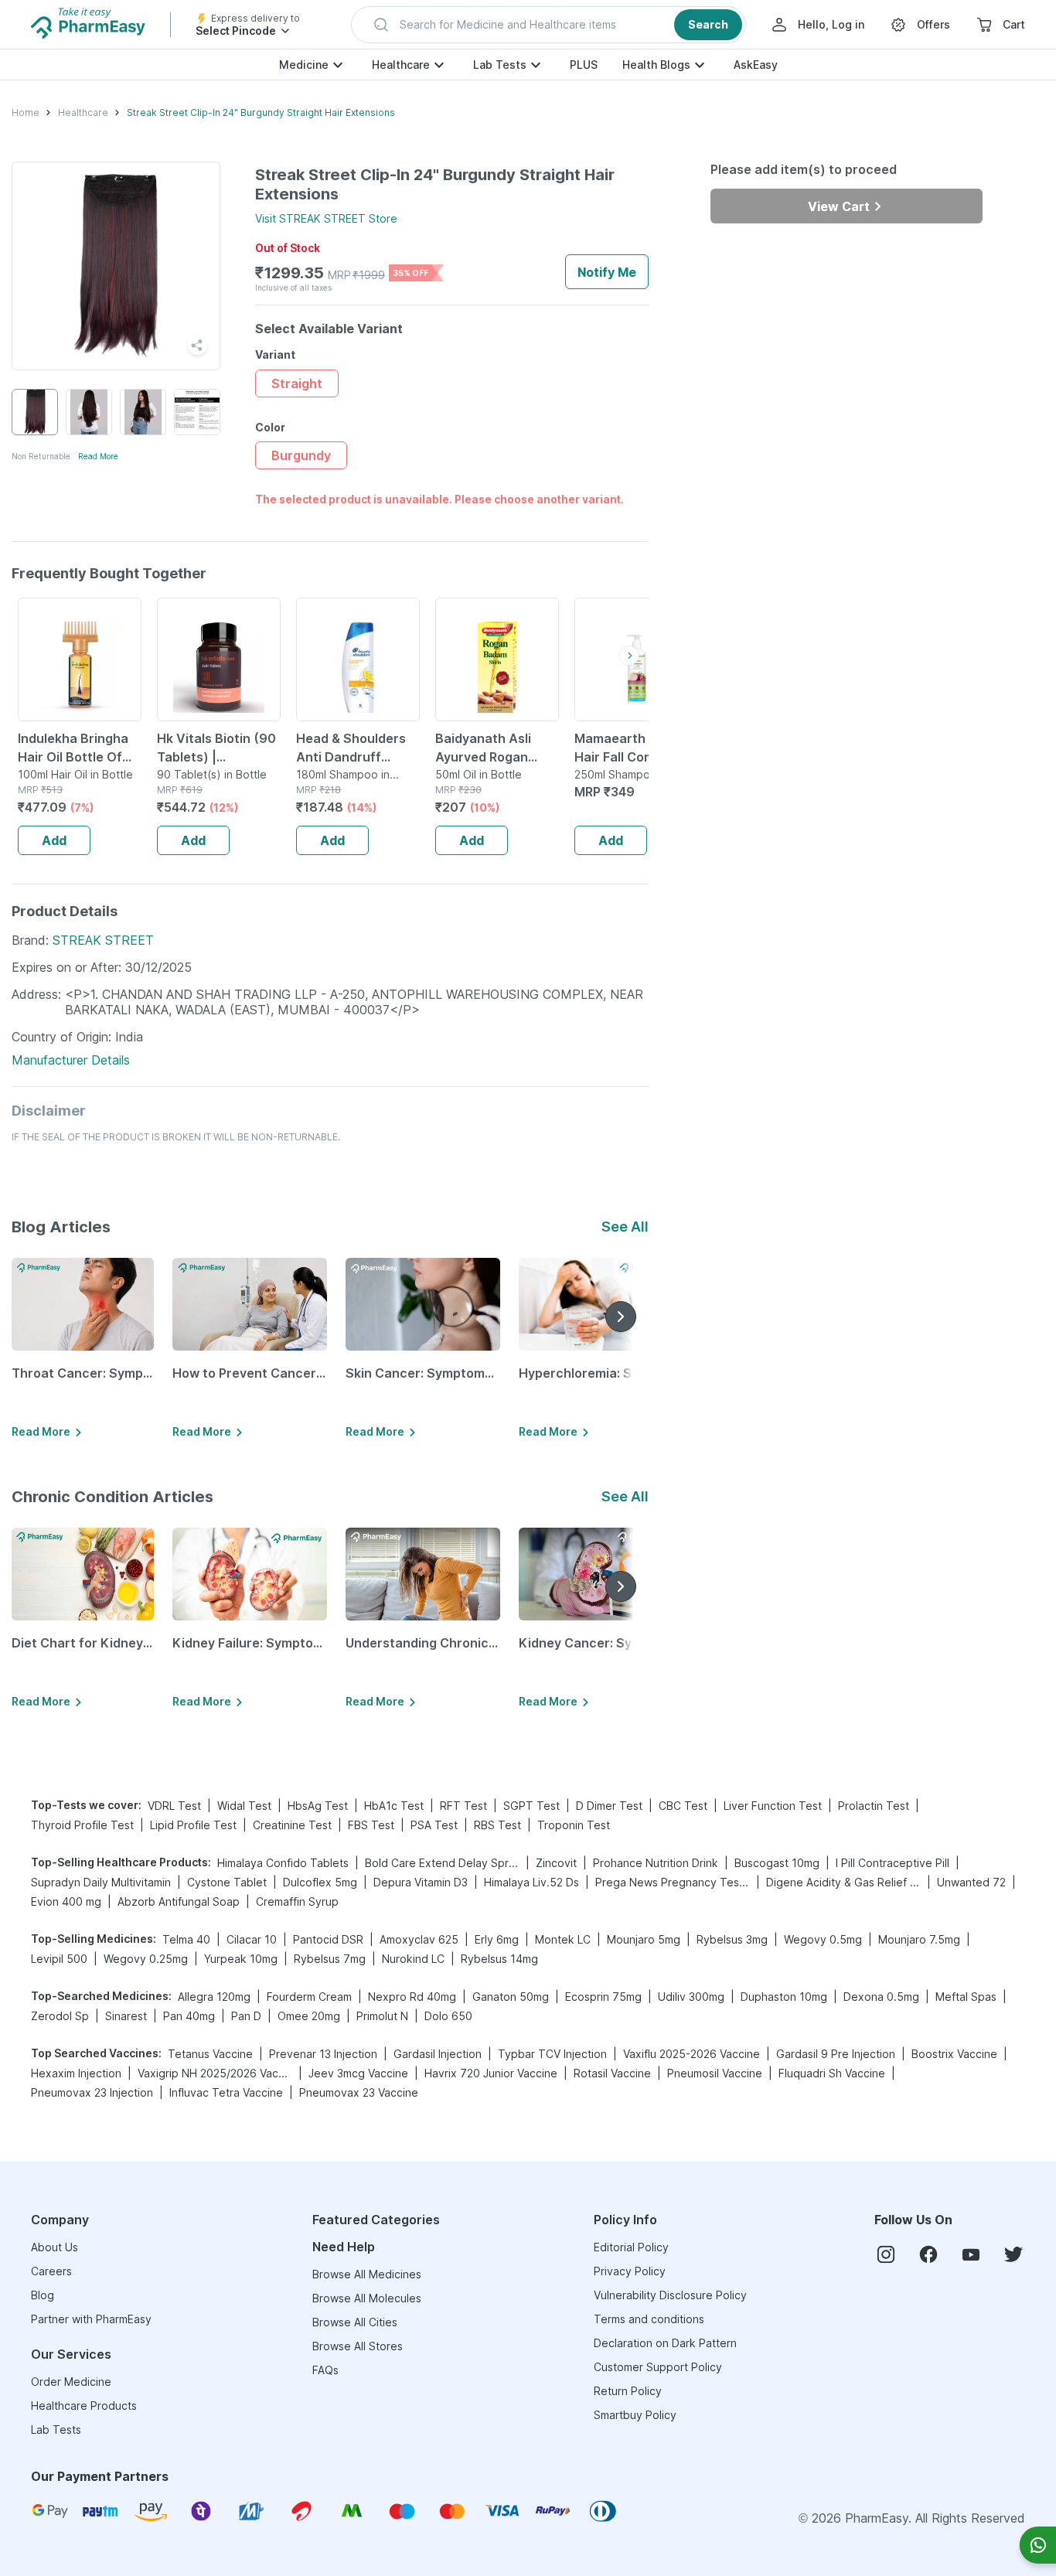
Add (54, 840)
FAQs (325, 2370)
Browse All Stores (358, 2346)
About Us (55, 2247)
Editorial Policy (631, 2247)
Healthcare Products (84, 2406)
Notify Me (607, 272)
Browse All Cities (355, 2322)
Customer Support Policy (658, 2367)
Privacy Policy (630, 2271)
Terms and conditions (649, 2319)
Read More (98, 456)
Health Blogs (656, 65)
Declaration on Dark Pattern (665, 2343)
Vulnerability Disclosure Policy (670, 2295)
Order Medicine (71, 2382)
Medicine (304, 65)
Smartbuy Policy (635, 2415)
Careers (51, 2271)
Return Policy (628, 2391)
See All (625, 1227)
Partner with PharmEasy (91, 2319)
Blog (43, 2295)
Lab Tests (500, 65)
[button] (548, 25)
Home (26, 112)
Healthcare (401, 65)
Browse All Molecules (367, 2298)
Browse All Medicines (367, 2274)
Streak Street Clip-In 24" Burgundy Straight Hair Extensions (261, 112)
